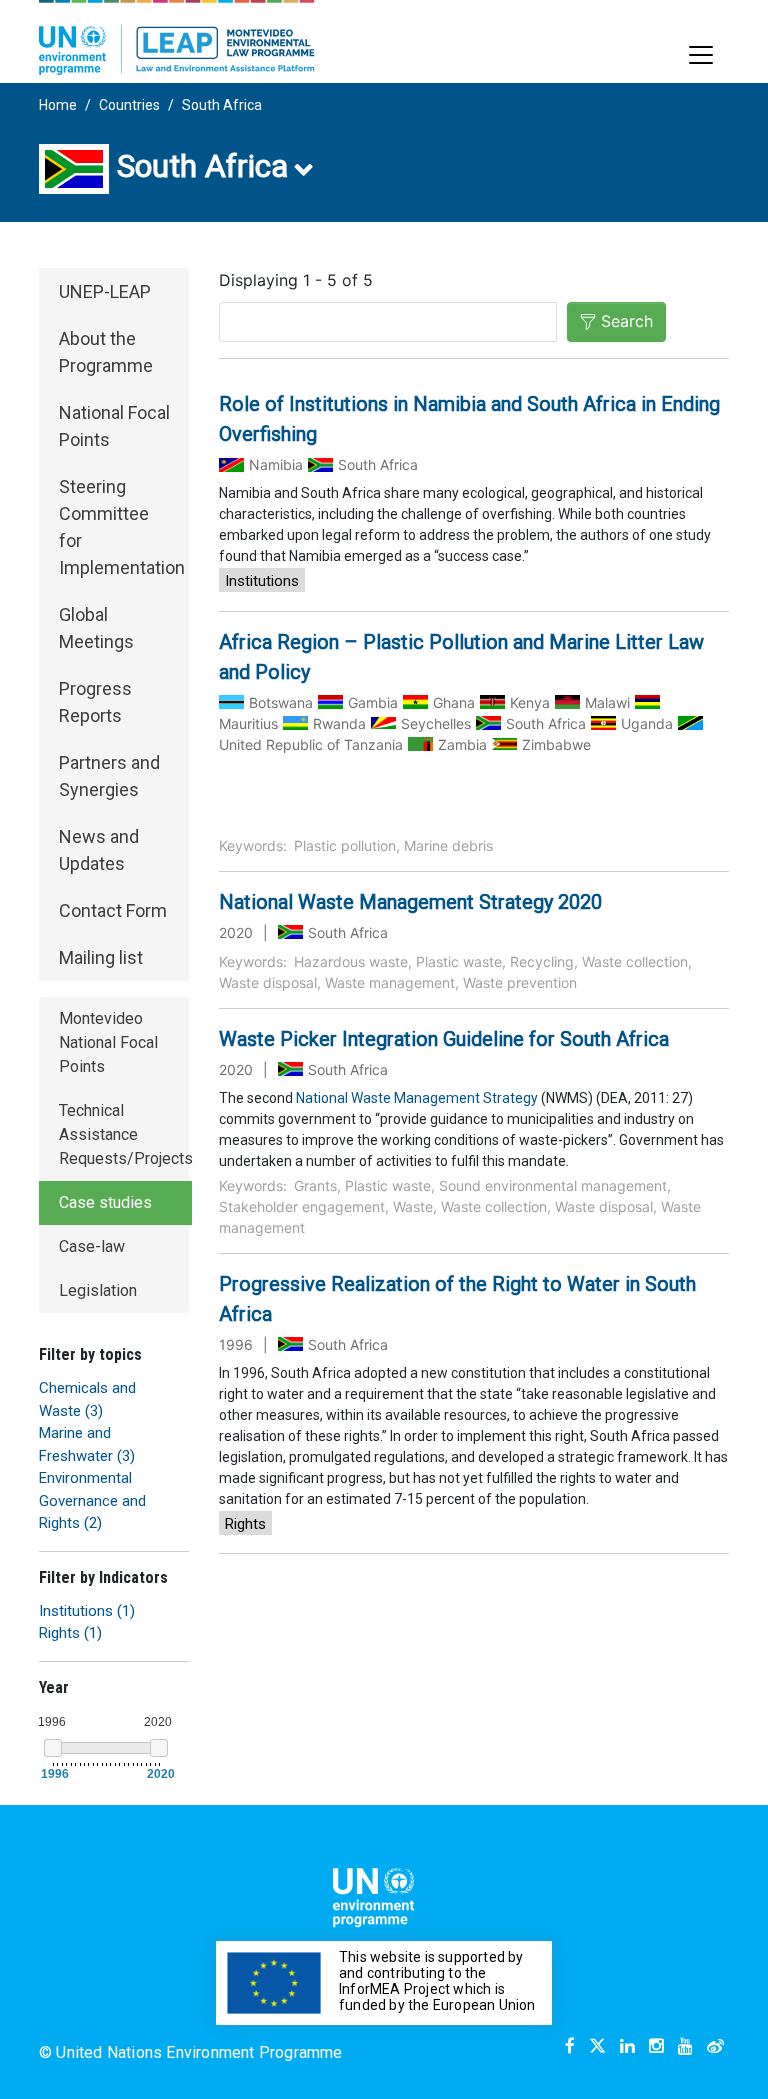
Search (627, 321)
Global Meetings (96, 628)
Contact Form (113, 910)
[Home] (177, 37)
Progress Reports (95, 702)
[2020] (159, 1748)
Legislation (98, 1290)
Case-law (92, 1246)
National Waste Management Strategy (417, 1098)
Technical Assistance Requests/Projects (125, 1134)
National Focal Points (114, 426)
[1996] (53, 1748)
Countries (129, 105)
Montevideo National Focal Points (108, 1042)
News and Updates (99, 850)
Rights (245, 1524)
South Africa (222, 105)
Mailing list (101, 957)
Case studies (105, 1202)
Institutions (262, 581)
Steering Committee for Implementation (122, 527)
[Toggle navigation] (701, 55)
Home (58, 105)
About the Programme (106, 352)
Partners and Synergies (109, 776)
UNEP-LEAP (105, 291)
